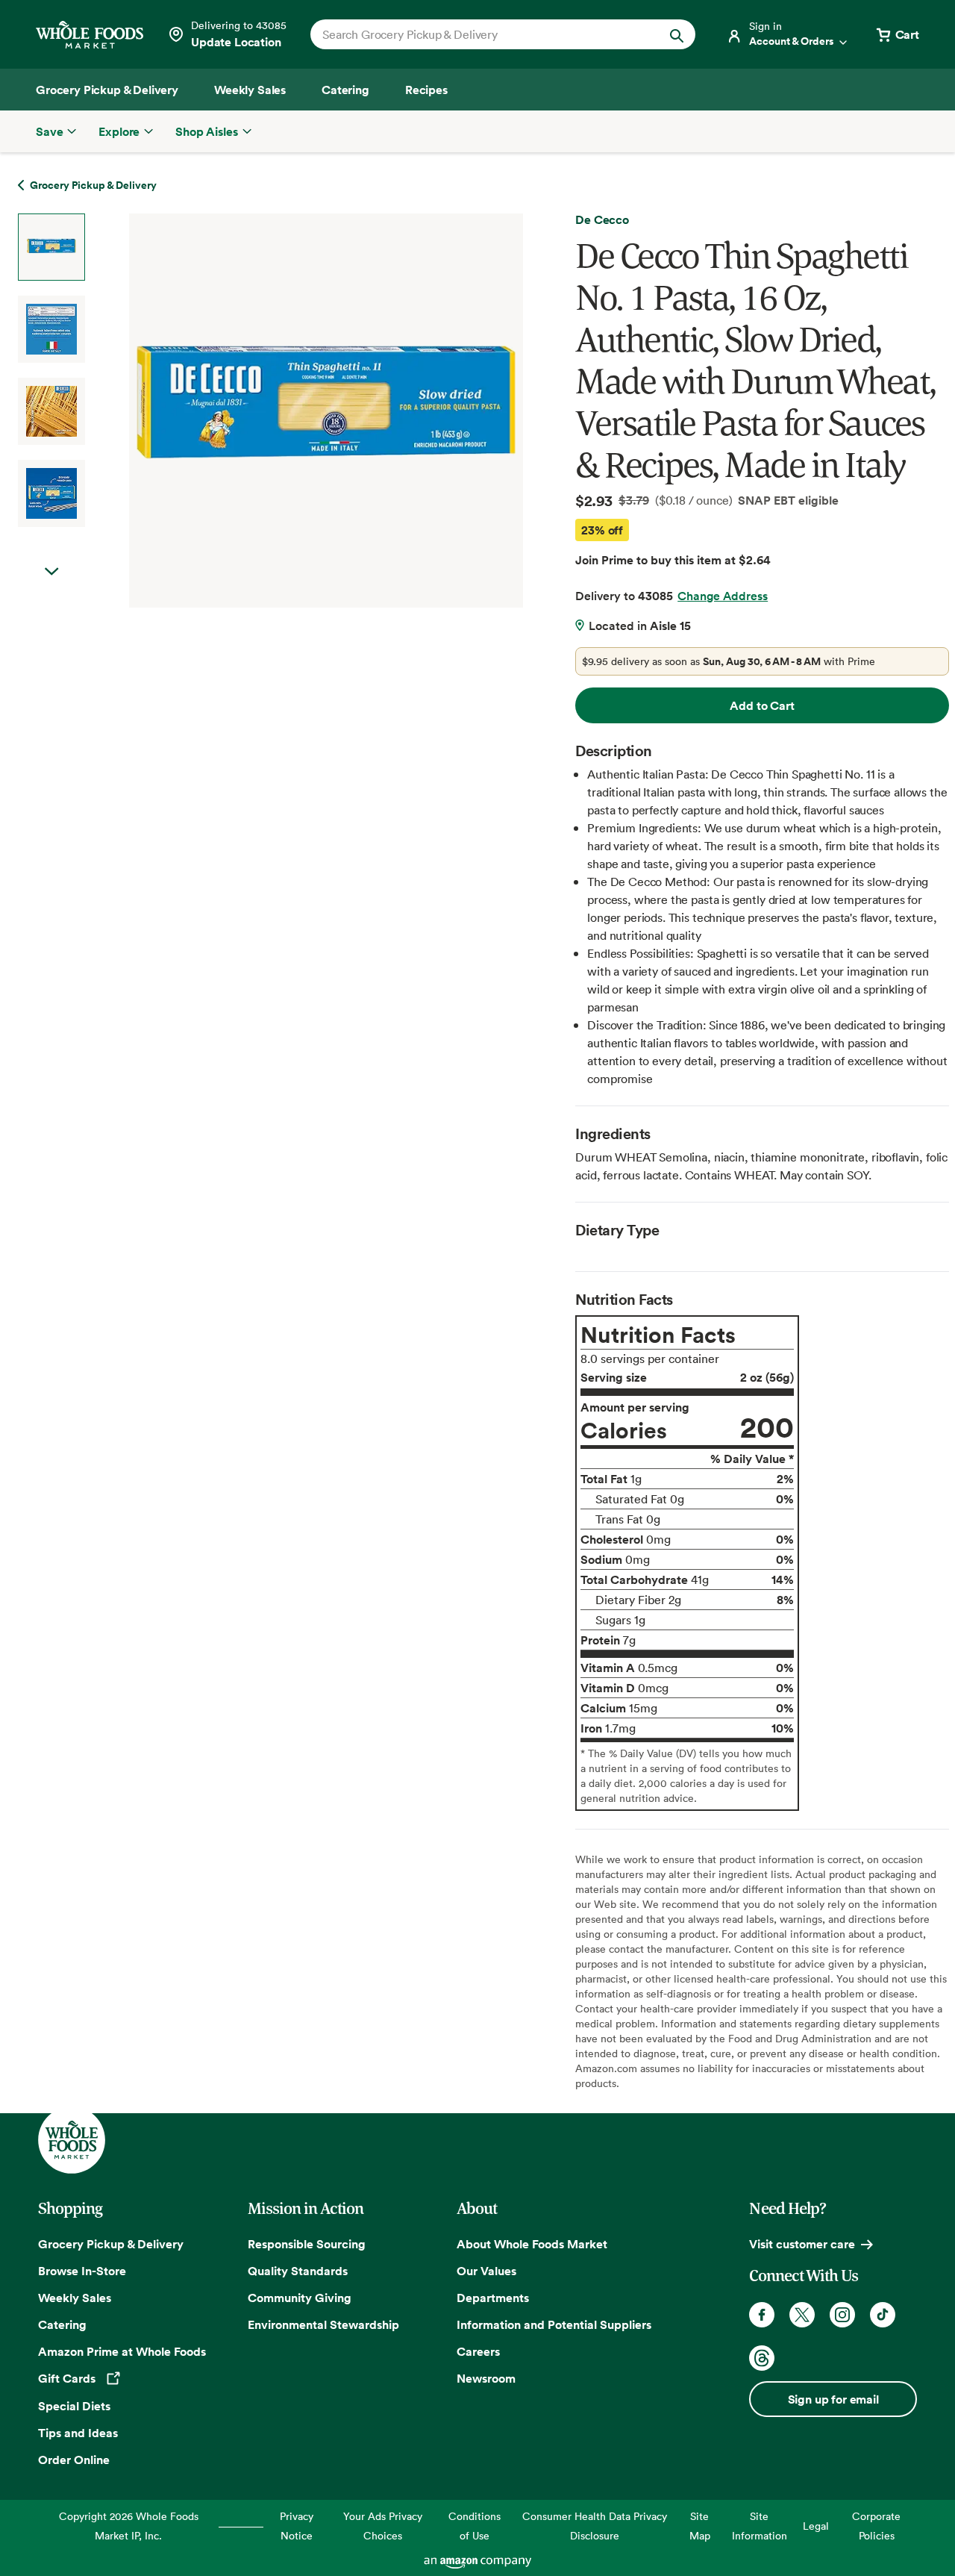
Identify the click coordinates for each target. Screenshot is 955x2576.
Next (51, 572)
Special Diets (74, 2406)
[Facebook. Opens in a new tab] (762, 2315)
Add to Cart (762, 705)
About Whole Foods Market (532, 2244)
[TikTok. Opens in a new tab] (883, 2315)
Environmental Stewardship (323, 2324)
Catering (62, 2324)
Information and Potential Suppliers (554, 2324)
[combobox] (485, 34)
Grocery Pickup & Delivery (111, 2244)
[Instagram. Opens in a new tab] (842, 2315)
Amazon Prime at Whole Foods (122, 2351)
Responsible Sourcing (307, 2244)
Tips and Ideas (78, 2433)
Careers (478, 2351)
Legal (816, 2526)
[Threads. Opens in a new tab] (762, 2358)
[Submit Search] (677, 34)
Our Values (486, 2271)
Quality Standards (298, 2271)
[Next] (286, 411)
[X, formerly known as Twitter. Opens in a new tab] (802, 2315)
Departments (493, 2298)
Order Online (74, 2460)
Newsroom (486, 2378)
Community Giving (300, 2298)
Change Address (723, 596)
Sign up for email (833, 2399)
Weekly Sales (75, 2298)
